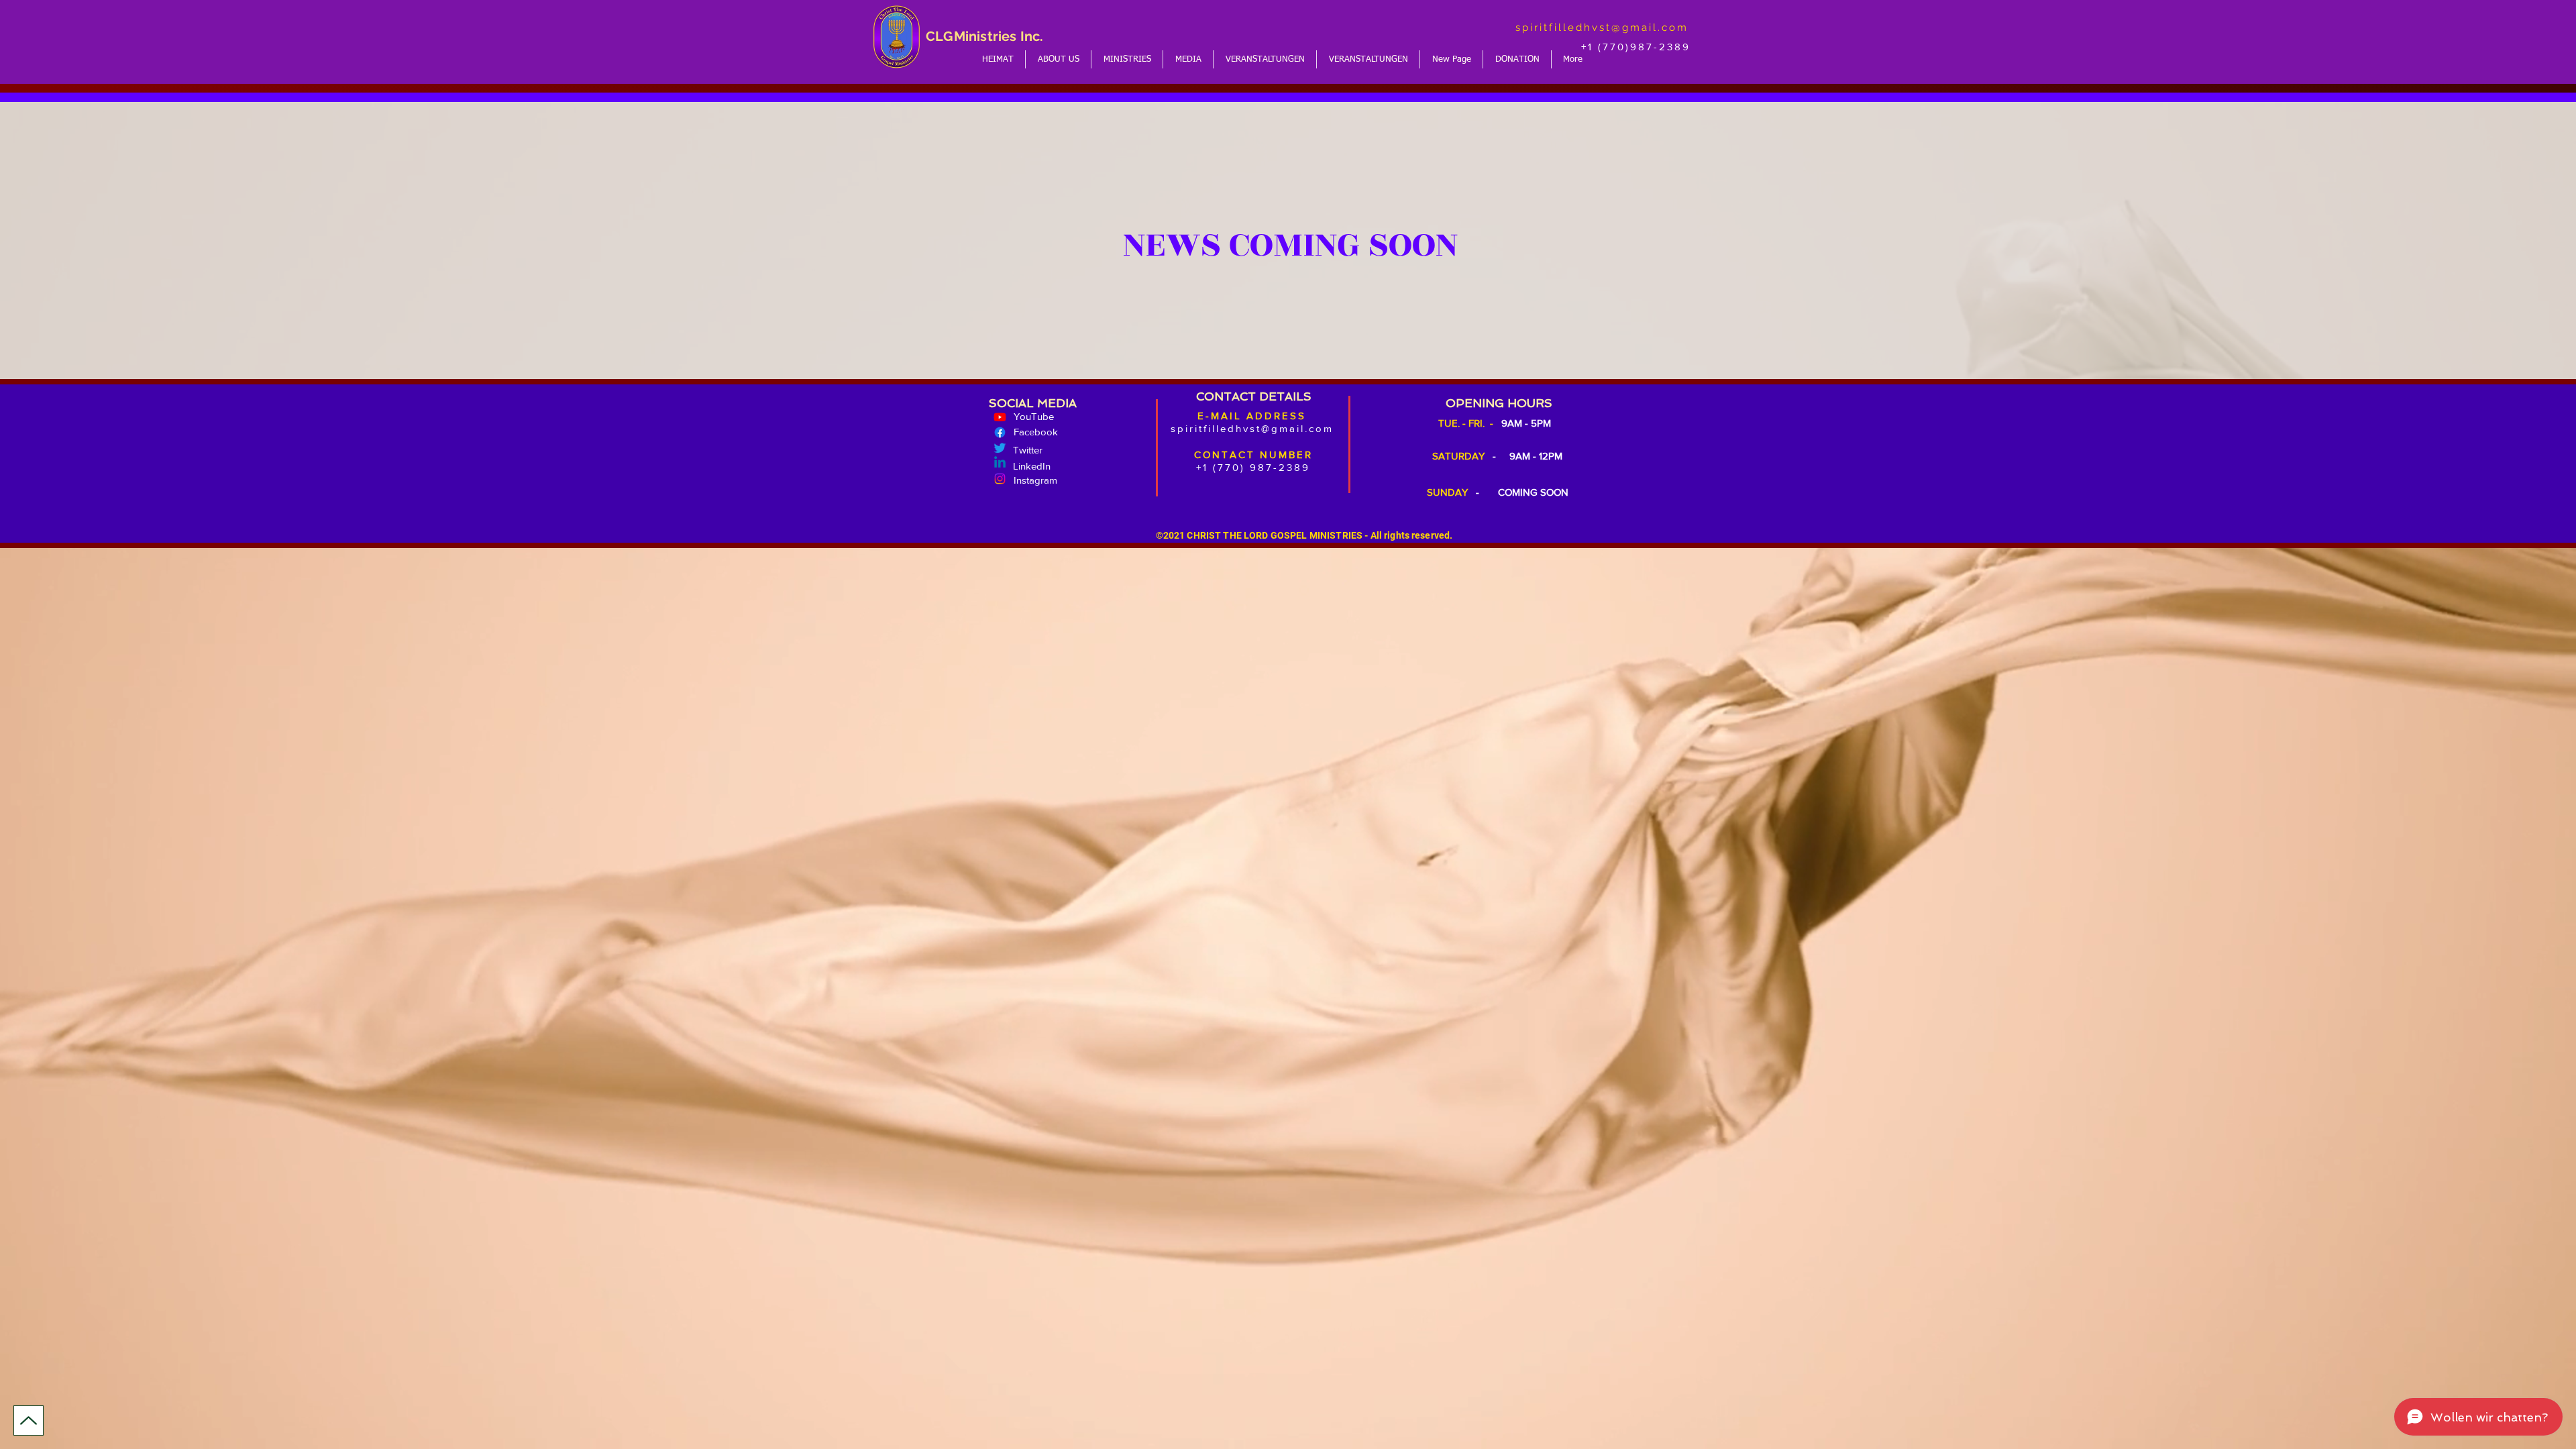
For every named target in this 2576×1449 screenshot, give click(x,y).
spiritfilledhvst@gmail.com (1602, 28)
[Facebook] (1000, 432)
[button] (1058, 59)
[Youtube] (1000, 417)
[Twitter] (1000, 448)
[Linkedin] (1000, 463)
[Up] (29, 1420)
